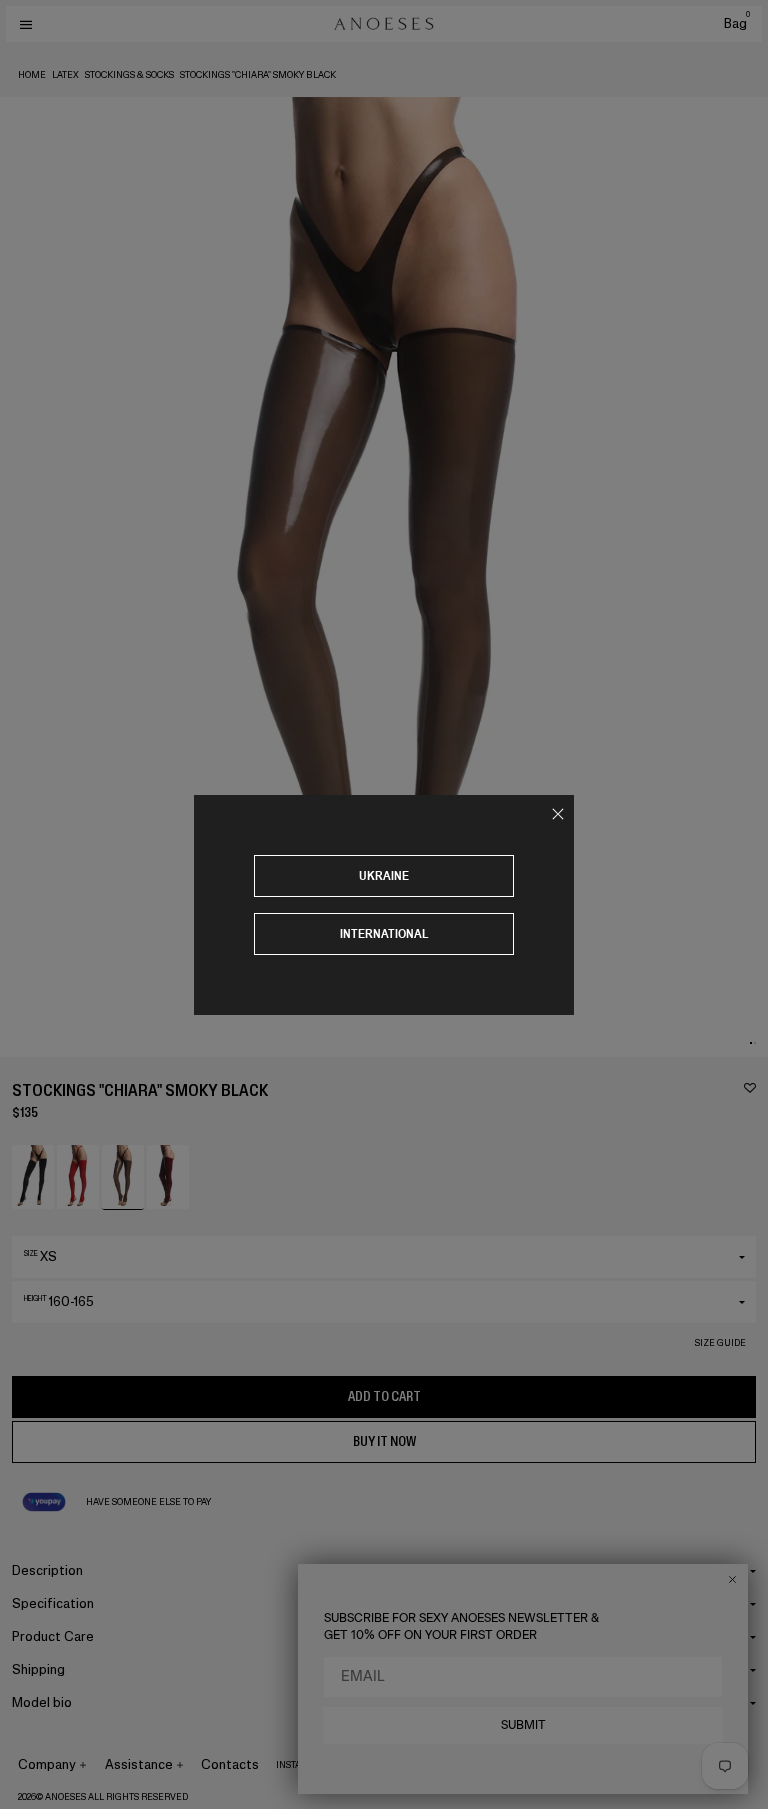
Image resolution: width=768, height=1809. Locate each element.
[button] (751, 1043)
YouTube (441, 1765)
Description (47, 1570)
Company (47, 1764)
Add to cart (384, 1396)
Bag (737, 23)
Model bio (42, 1702)
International (384, 933)
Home (32, 75)
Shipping (38, 1669)
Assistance (139, 1764)
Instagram (302, 1765)
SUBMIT (523, 1725)
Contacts (230, 1764)
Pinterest (383, 1765)
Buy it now (384, 1441)
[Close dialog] (732, 1579)
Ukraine (384, 875)
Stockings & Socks (129, 75)
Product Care (53, 1636)
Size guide (720, 1343)
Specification (53, 1603)
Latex (65, 75)
